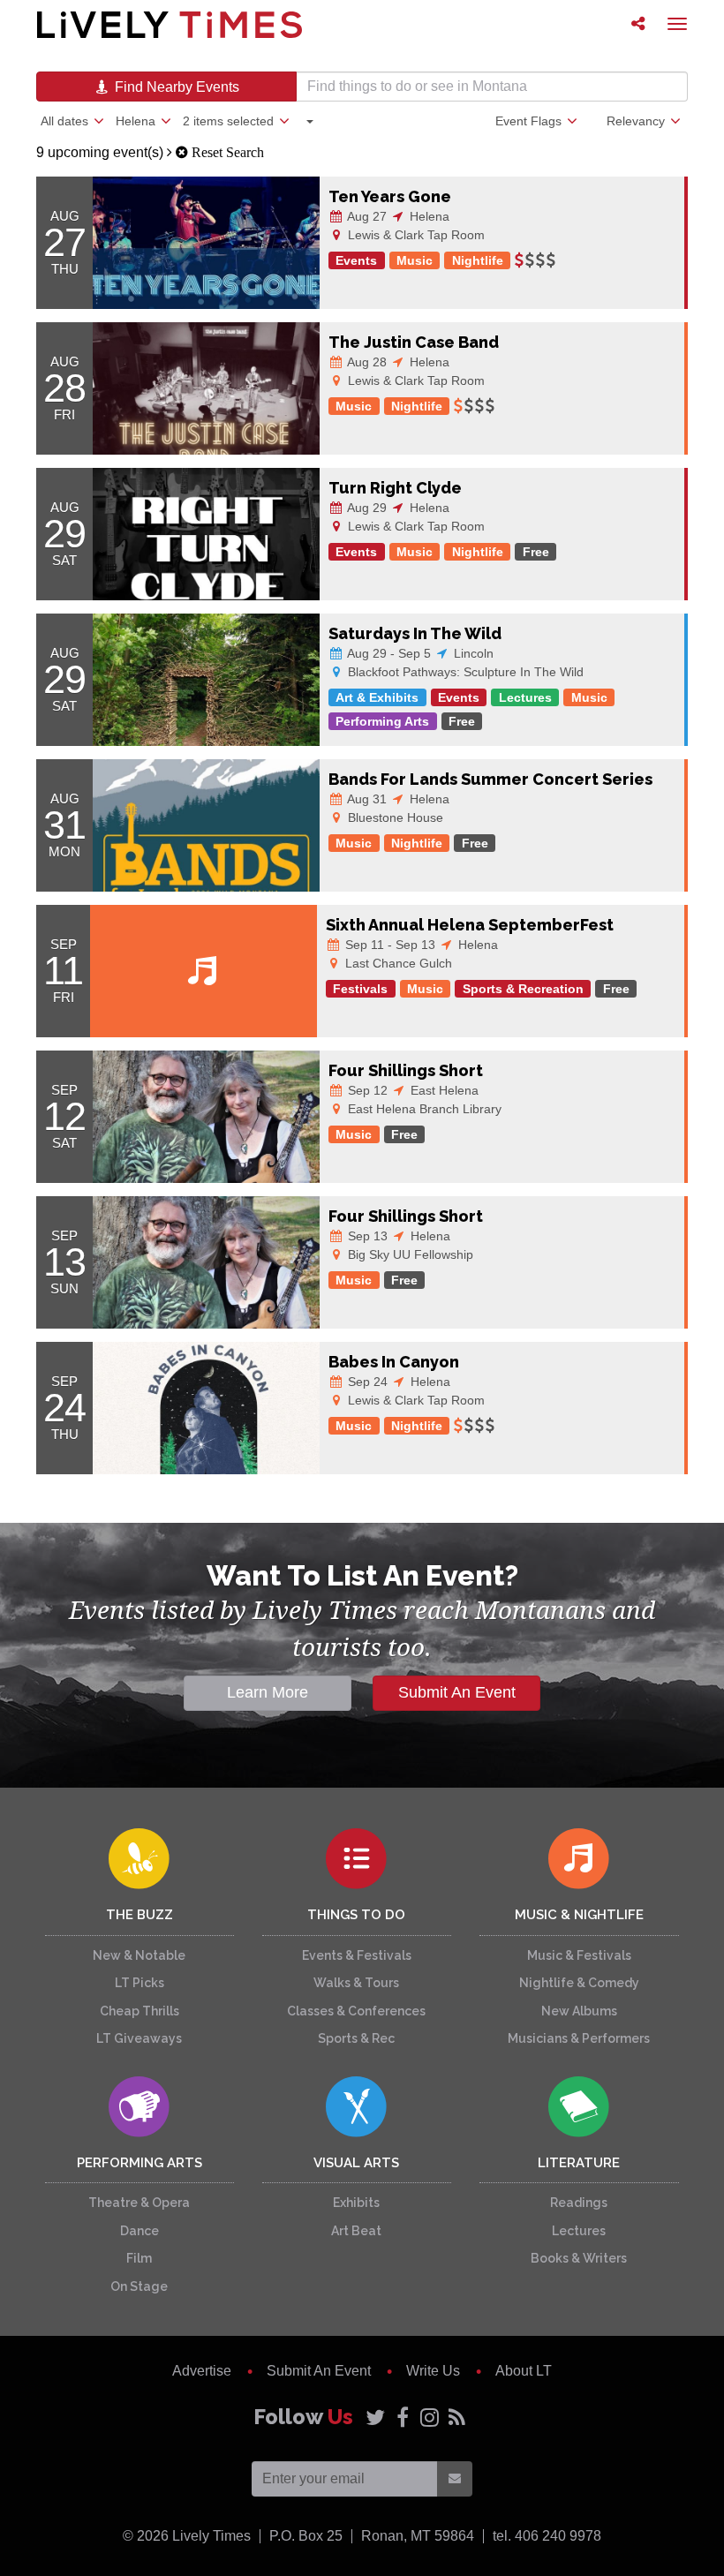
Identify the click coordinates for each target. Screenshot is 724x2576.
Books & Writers (579, 2258)
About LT (524, 2371)
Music (415, 260)
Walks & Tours (356, 1983)
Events (356, 260)
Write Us (433, 2371)
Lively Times (170, 24)
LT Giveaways (139, 2038)
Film (139, 2258)
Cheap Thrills (140, 2011)
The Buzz (140, 1915)
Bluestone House (394, 817)
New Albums (579, 2011)
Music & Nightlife (579, 1915)
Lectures (525, 697)
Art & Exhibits (377, 697)
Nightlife (478, 260)
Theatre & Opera (139, 2203)
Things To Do (356, 1915)
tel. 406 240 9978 (547, 2536)
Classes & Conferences (356, 2011)
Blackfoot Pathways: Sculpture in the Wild (464, 672)
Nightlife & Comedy (579, 1983)
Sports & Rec (356, 2038)
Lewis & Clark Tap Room (415, 235)
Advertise (202, 2371)
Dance (140, 2231)
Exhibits (356, 2203)
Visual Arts (356, 2163)
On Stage (139, 2286)
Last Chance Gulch (397, 963)
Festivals (360, 989)
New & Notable (139, 1955)
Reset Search (226, 152)
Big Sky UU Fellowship (409, 1254)
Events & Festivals (357, 1955)
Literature (579, 2163)
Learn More (268, 1692)
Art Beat (356, 2231)
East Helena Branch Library (423, 1109)
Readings (579, 2203)
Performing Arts (382, 721)
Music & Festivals (579, 1955)
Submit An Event (457, 1692)
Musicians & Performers (579, 2038)
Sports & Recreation (523, 989)
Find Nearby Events (175, 87)
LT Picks (140, 1983)
